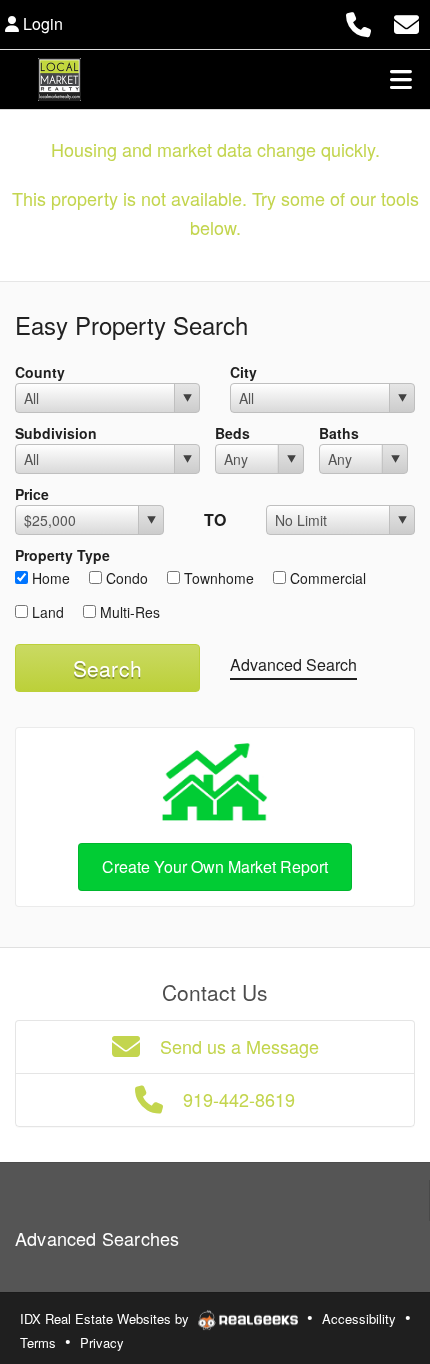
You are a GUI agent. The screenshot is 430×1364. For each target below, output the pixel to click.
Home (49, 578)
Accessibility (359, 1318)
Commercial (326, 578)
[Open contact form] (406, 21)
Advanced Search (293, 664)
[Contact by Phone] (358, 21)
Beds (232, 433)
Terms (38, 1342)
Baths (339, 433)
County (40, 372)
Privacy (102, 1342)
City (243, 372)
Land (46, 612)
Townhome (217, 578)
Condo (125, 578)
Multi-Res (128, 612)
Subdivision (56, 433)
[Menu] (401, 79)
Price (32, 494)
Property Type (62, 555)
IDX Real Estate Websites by (106, 1318)
